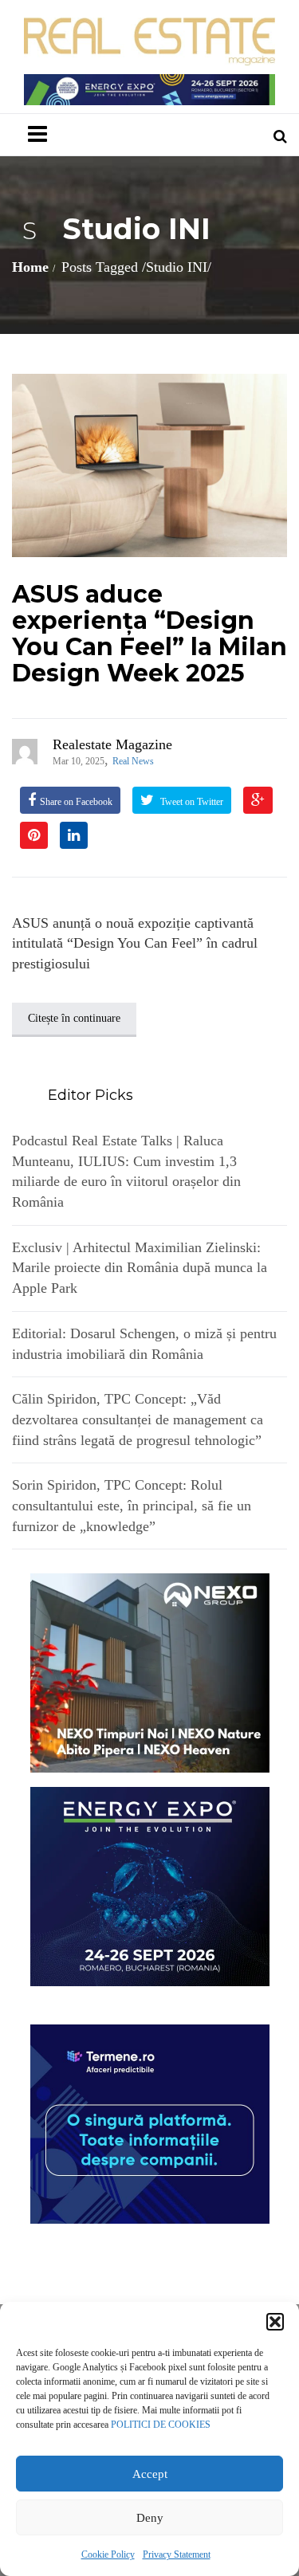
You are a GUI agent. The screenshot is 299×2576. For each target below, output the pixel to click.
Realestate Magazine (112, 744)
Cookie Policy (108, 2554)
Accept (150, 2474)
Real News (133, 761)
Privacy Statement (177, 2554)
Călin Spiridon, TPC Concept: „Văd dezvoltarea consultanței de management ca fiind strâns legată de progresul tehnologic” (138, 1419)
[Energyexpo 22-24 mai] (150, 1886)
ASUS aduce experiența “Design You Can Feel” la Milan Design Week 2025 (149, 634)
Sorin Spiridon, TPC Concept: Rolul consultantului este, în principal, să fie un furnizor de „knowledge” (132, 1505)
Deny (150, 2518)
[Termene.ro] (150, 2123)
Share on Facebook (76, 802)
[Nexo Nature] (150, 1672)
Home (30, 267)
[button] (275, 2322)
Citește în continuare (74, 1018)
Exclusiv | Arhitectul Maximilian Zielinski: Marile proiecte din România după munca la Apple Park (140, 1268)
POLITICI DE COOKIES (161, 2425)
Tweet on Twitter (191, 802)
